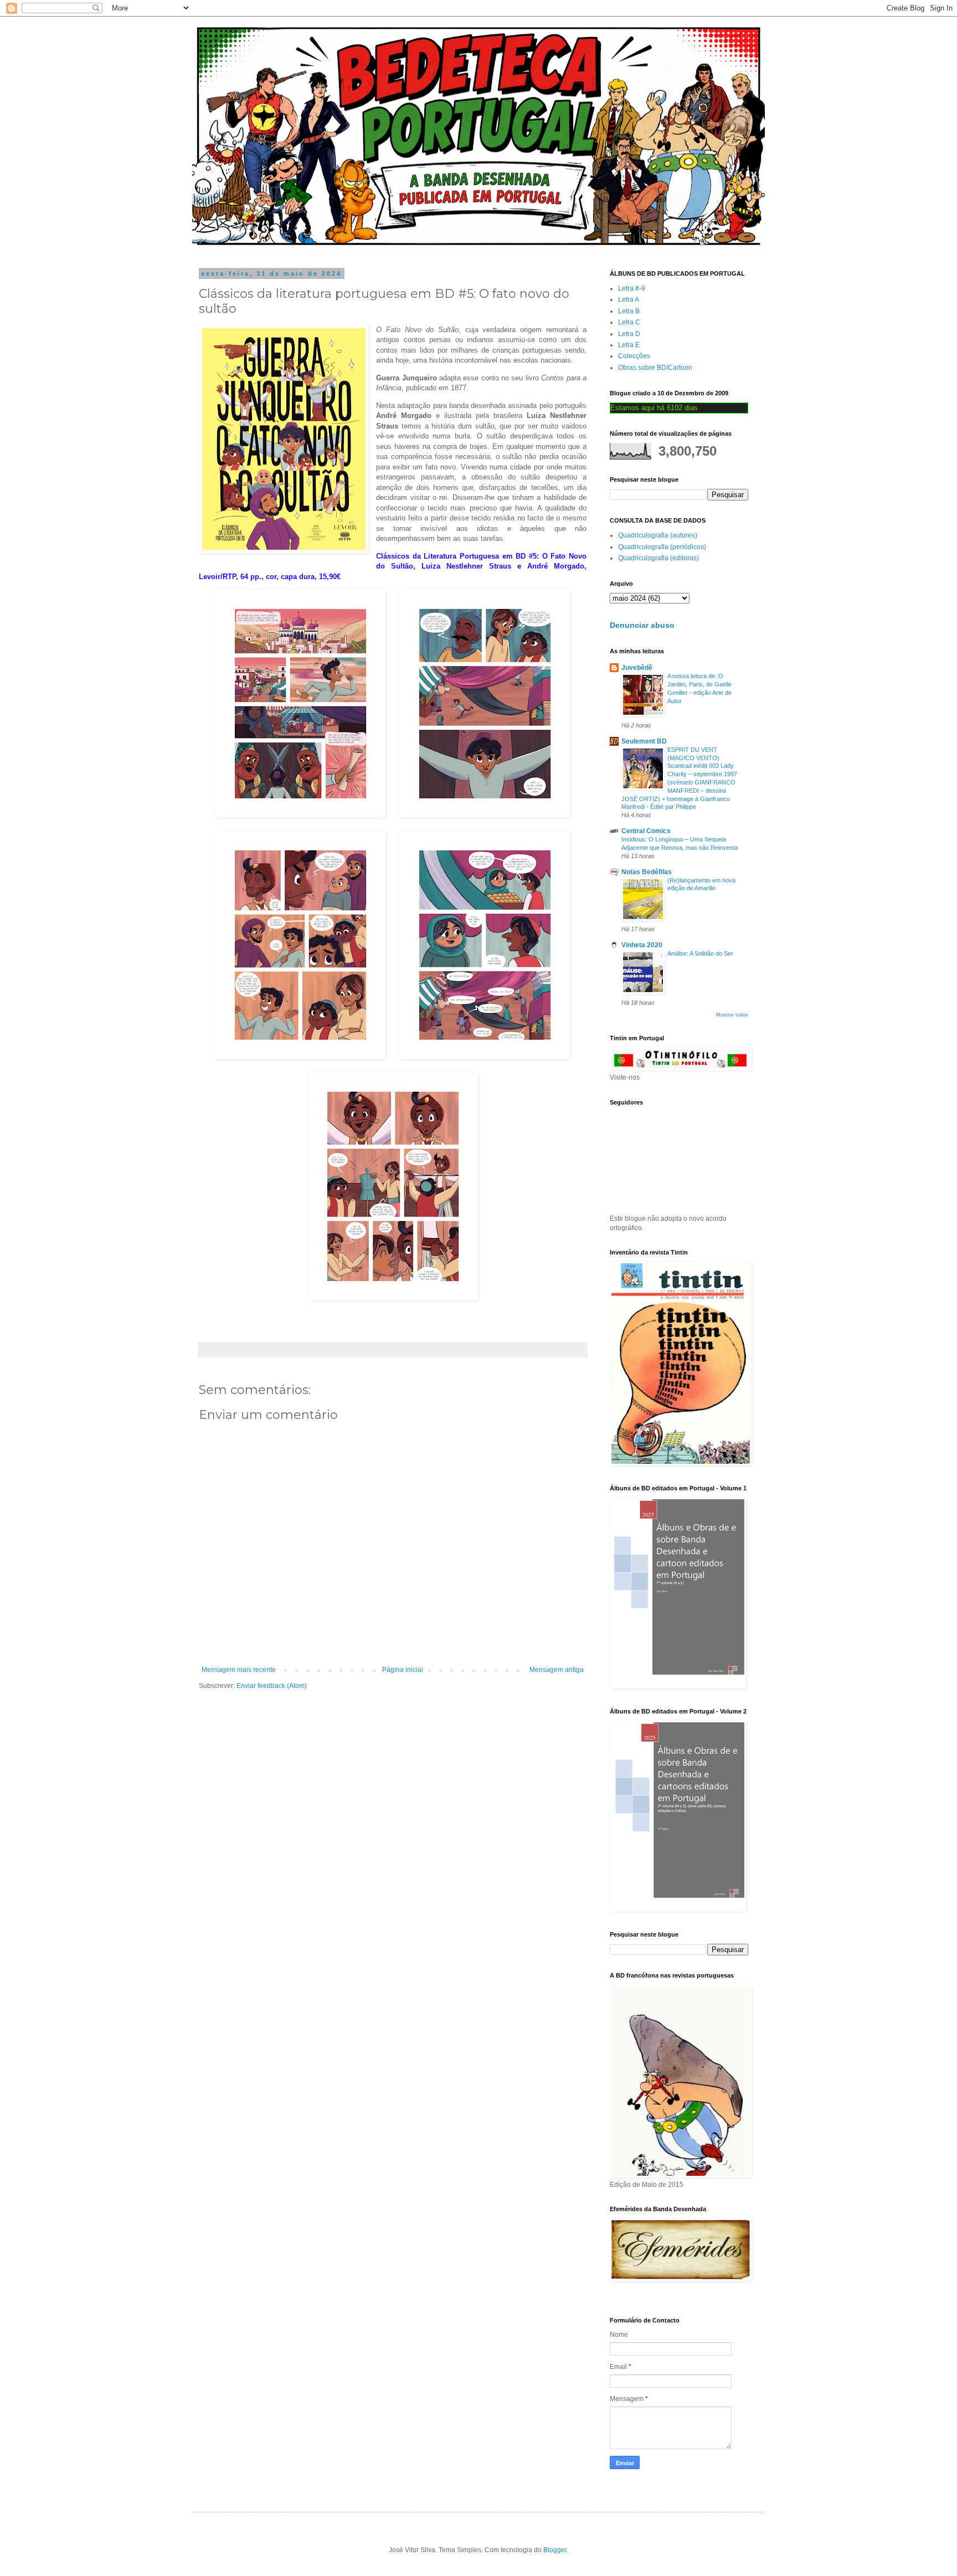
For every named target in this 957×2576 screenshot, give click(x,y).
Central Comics (646, 831)
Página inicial (403, 1670)
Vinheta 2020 (642, 945)
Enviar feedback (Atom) (272, 1686)
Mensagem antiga (557, 1670)
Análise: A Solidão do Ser (700, 953)
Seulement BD (644, 741)
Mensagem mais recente (239, 1670)
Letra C (629, 322)
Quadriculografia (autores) (658, 535)
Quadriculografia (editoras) (658, 558)
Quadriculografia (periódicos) (662, 547)
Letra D (629, 334)
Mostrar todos (732, 1015)
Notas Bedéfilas (647, 872)
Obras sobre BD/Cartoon (655, 368)
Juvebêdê (637, 668)
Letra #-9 (632, 288)
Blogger (555, 2550)
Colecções (634, 356)
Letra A (629, 300)
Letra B (629, 311)
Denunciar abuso (642, 625)
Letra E (629, 345)
